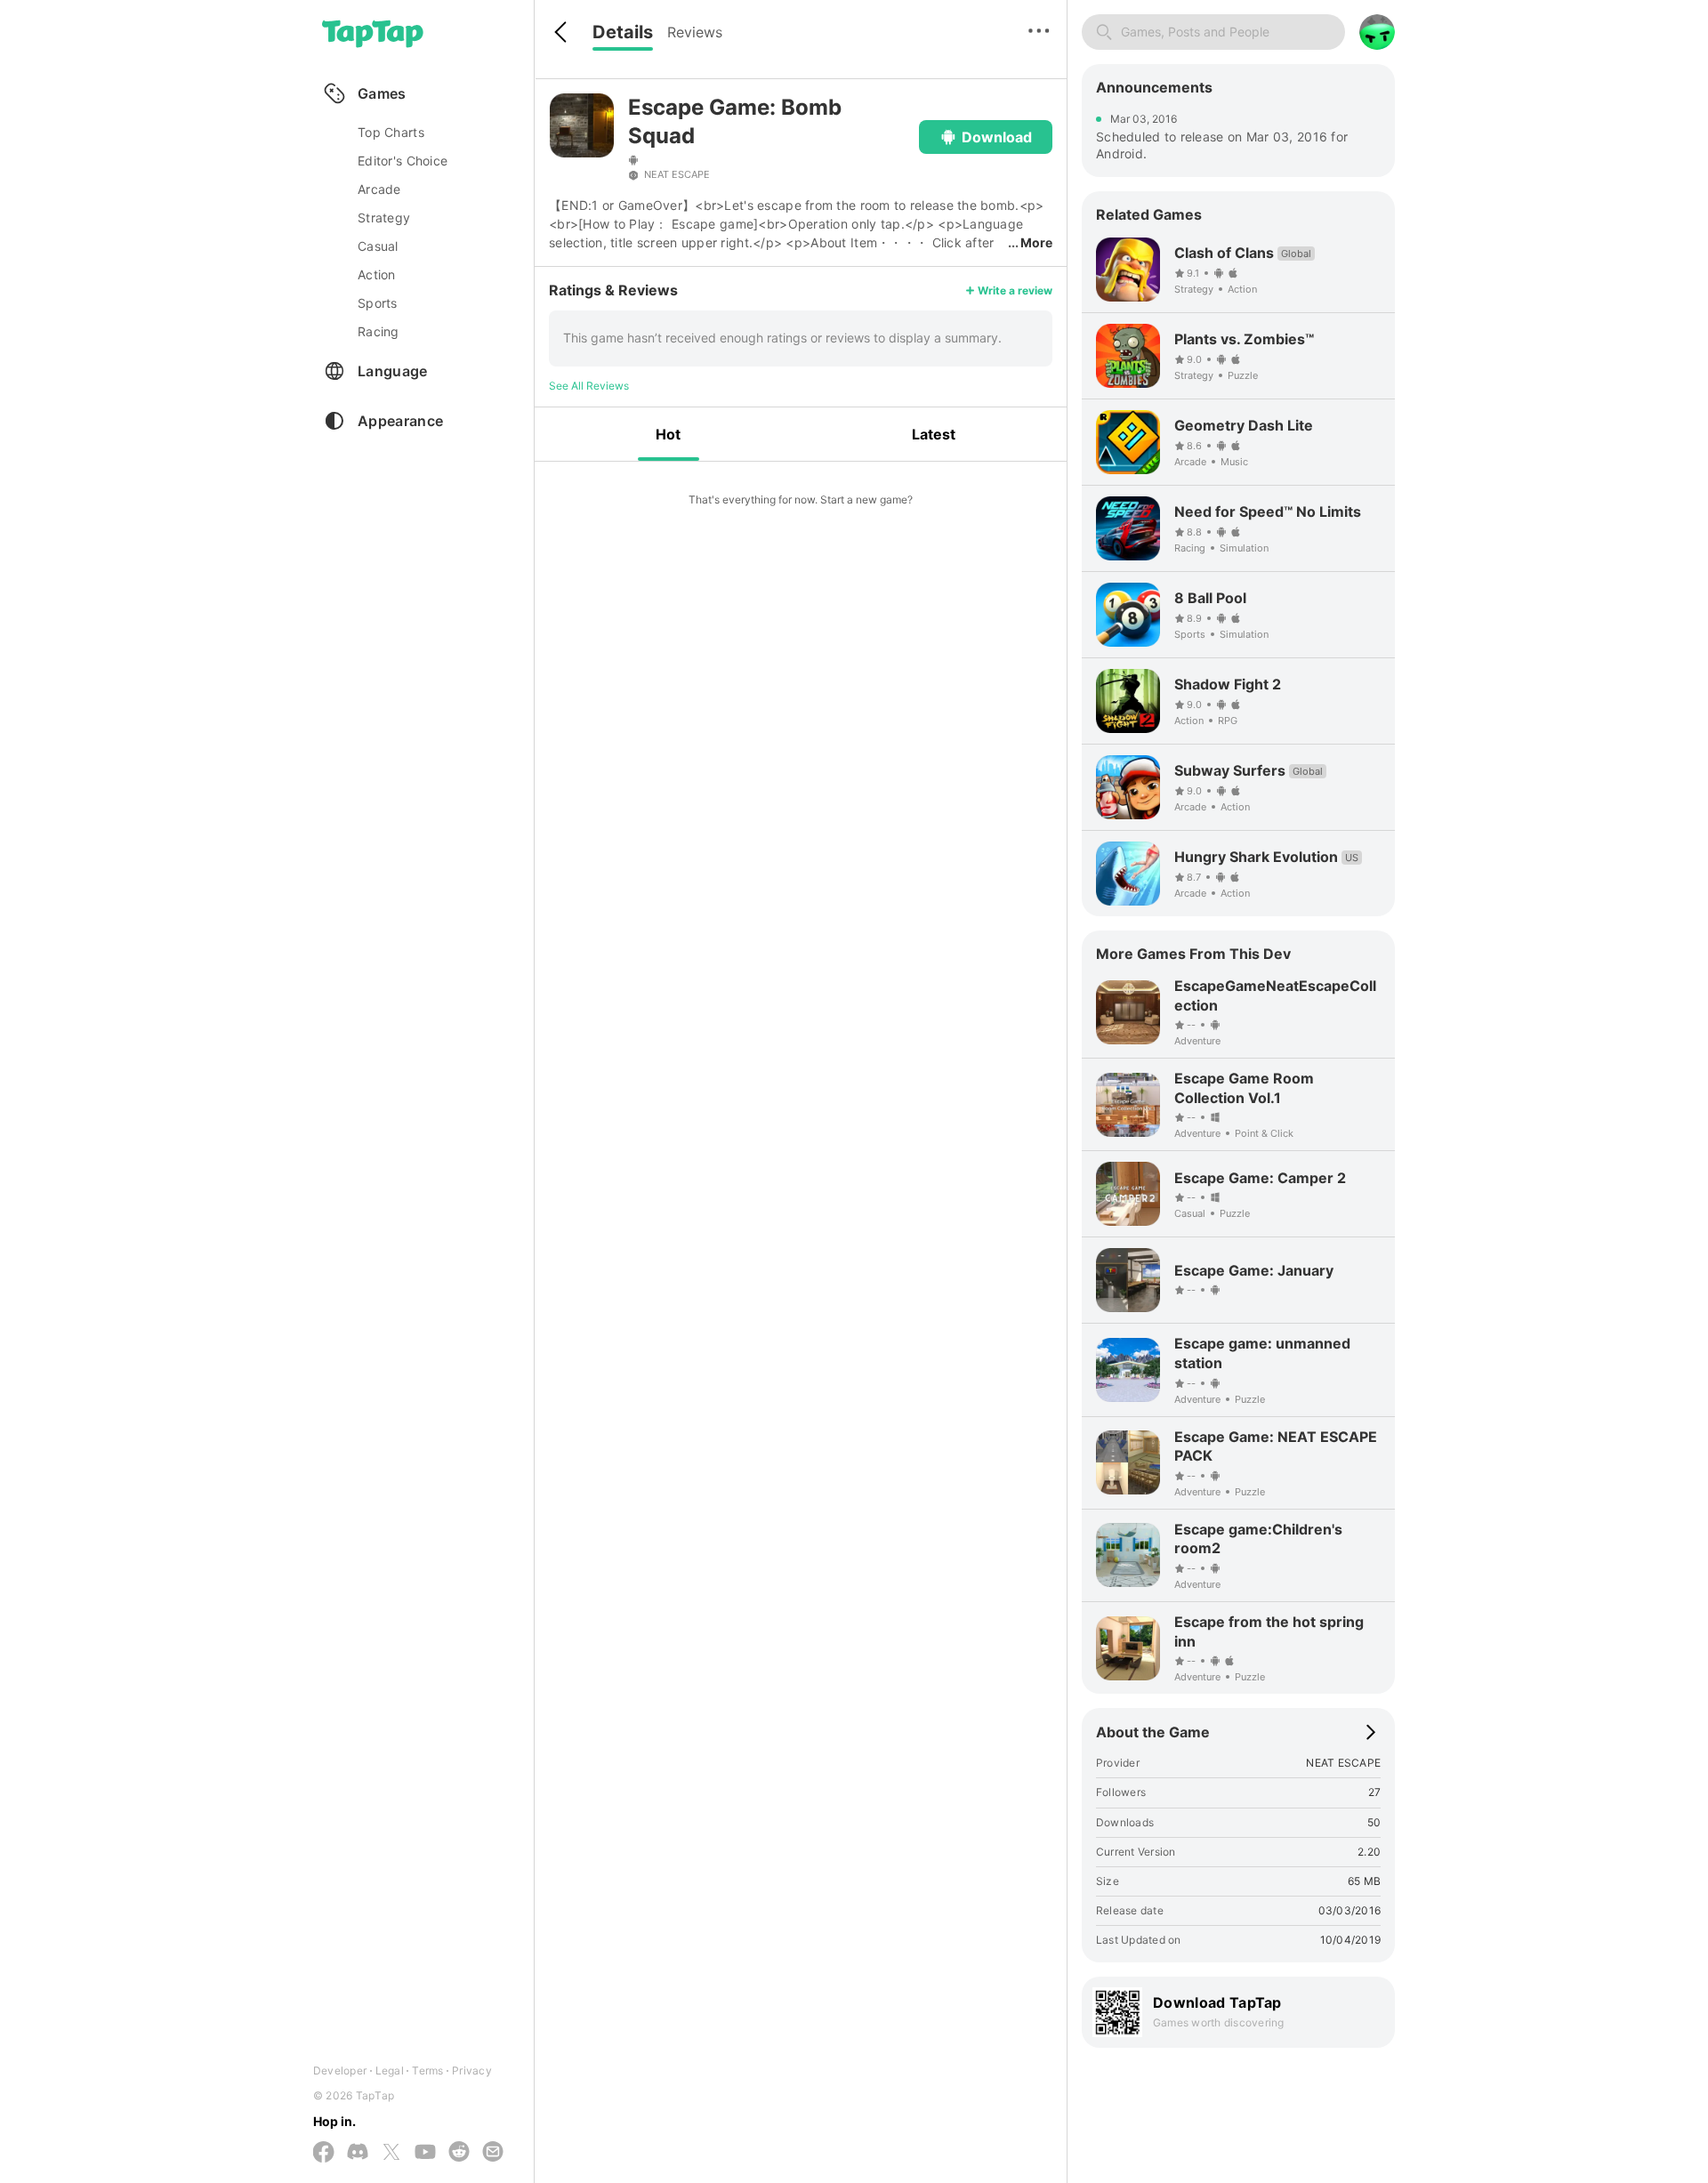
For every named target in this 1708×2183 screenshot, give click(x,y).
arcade (379, 189)
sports (378, 303)
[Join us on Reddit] (459, 2153)
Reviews (695, 32)
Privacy (472, 2070)
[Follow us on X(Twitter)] (391, 2153)
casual (378, 246)
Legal (390, 2070)
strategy (384, 217)
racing (379, 331)
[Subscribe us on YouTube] (425, 2153)
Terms (427, 2070)
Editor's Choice (403, 161)
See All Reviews (589, 386)
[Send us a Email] (493, 2153)
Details (623, 32)
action (377, 274)
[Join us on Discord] (358, 2153)
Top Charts (391, 132)
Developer (340, 2070)
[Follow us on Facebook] (324, 2153)
